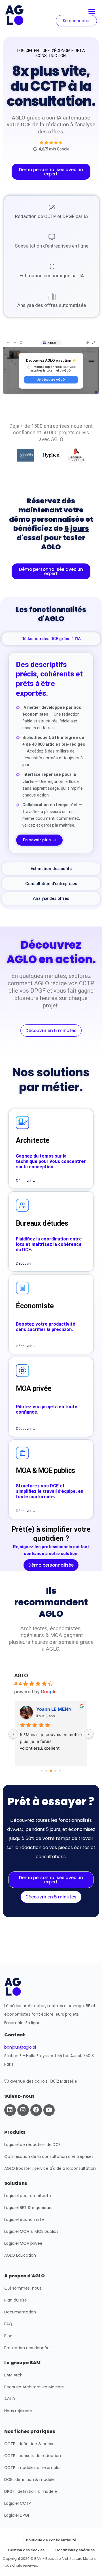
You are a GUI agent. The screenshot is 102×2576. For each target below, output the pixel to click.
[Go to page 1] (47, 1771)
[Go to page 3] (56, 1771)
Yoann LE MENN (54, 1709)
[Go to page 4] (60, 1771)
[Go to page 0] (42, 1771)
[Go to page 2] (51, 1771)
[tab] (51, 639)
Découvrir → (26, 1181)
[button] (92, 11)
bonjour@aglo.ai (20, 2047)
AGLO (21, 1675)
